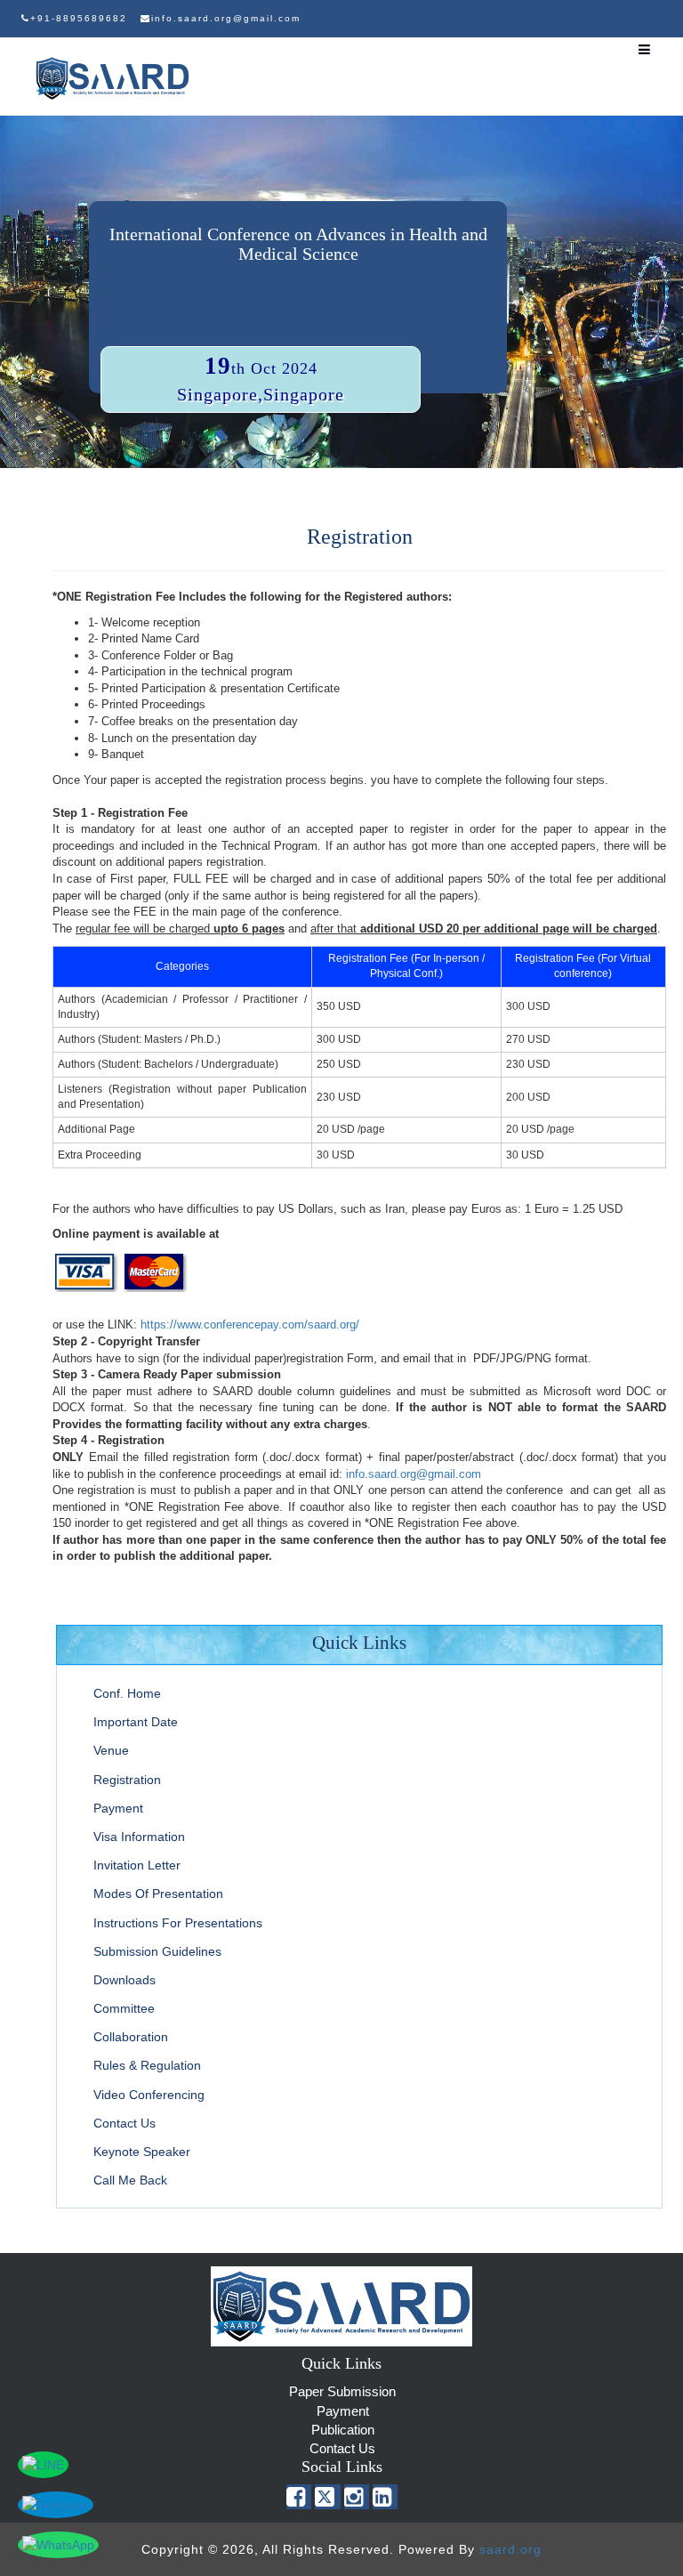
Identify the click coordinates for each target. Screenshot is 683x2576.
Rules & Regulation (147, 2065)
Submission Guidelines (157, 1951)
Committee (124, 2008)
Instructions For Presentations (178, 1923)
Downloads (125, 1980)
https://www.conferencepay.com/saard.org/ (250, 1324)
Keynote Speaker (142, 2152)
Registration (127, 1780)
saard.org (510, 2549)
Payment (118, 1808)
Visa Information (139, 1837)
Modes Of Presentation (158, 1894)
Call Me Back (130, 2180)
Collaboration (131, 2037)
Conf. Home (127, 1693)
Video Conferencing (149, 2095)
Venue (111, 1750)
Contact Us (125, 2123)
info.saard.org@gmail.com (414, 1474)
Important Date (136, 1722)
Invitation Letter (137, 1865)
